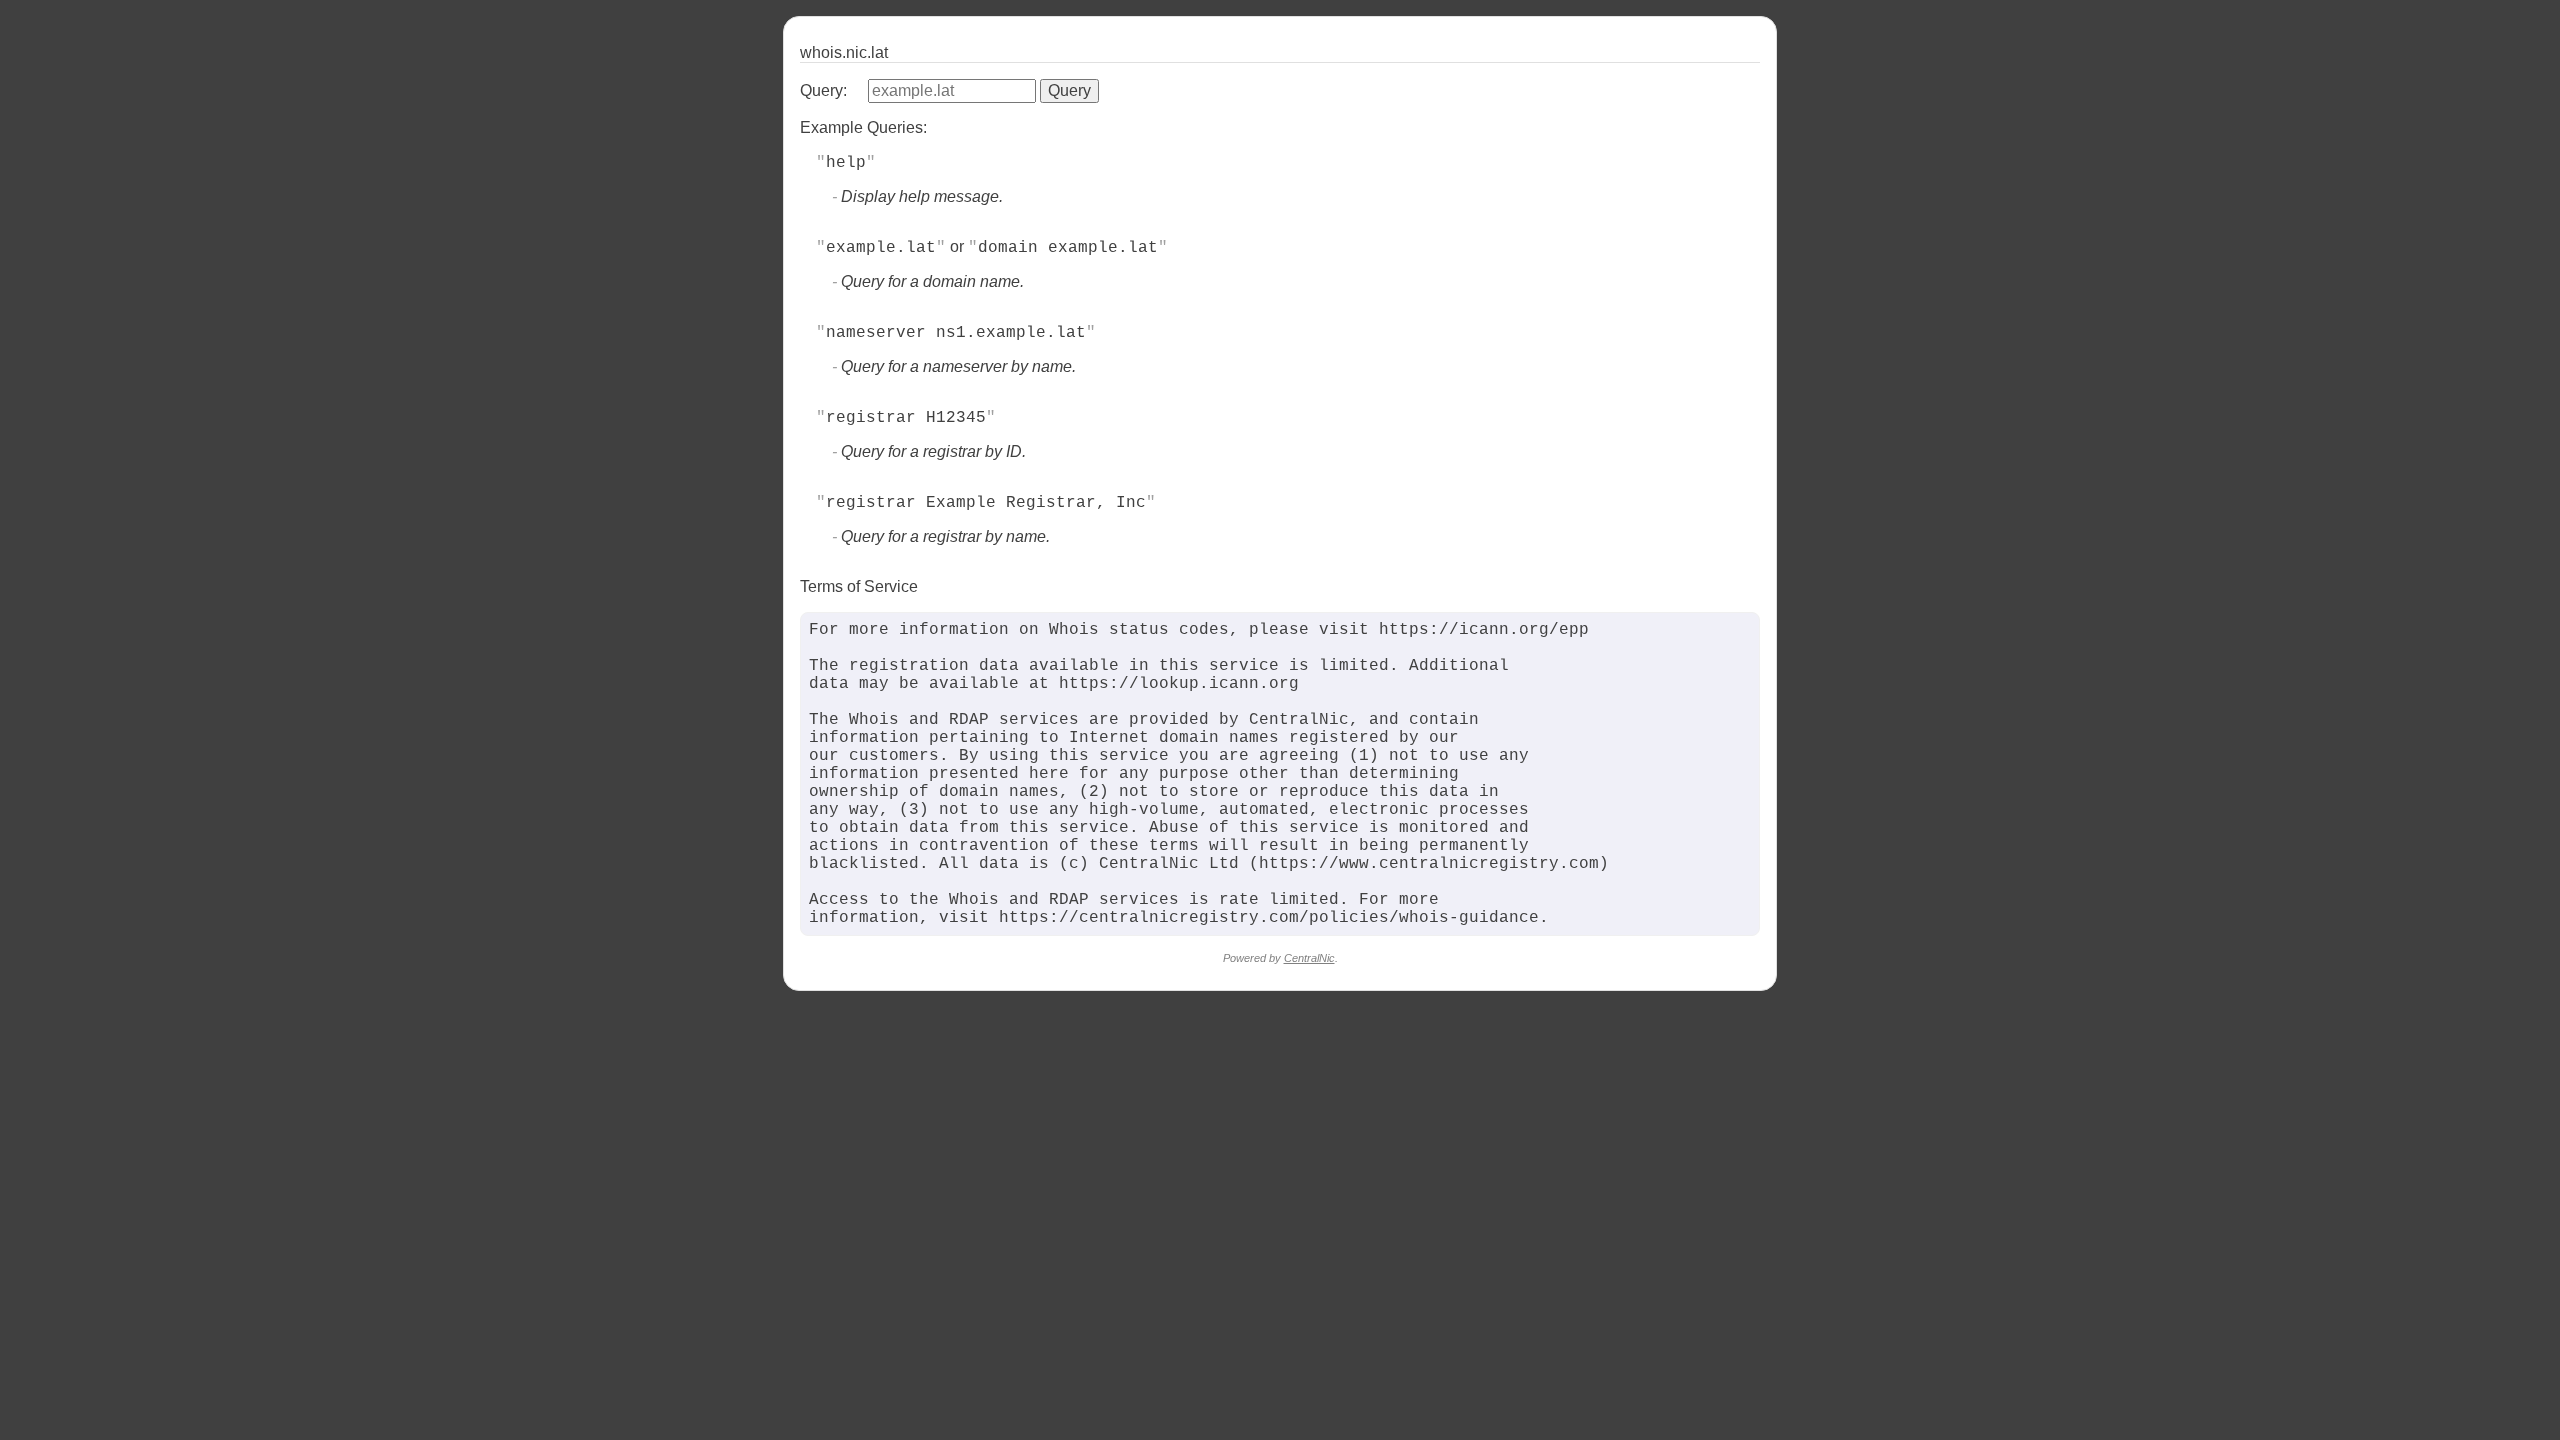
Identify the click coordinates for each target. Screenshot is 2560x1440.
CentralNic (1309, 958)
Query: (823, 90)
